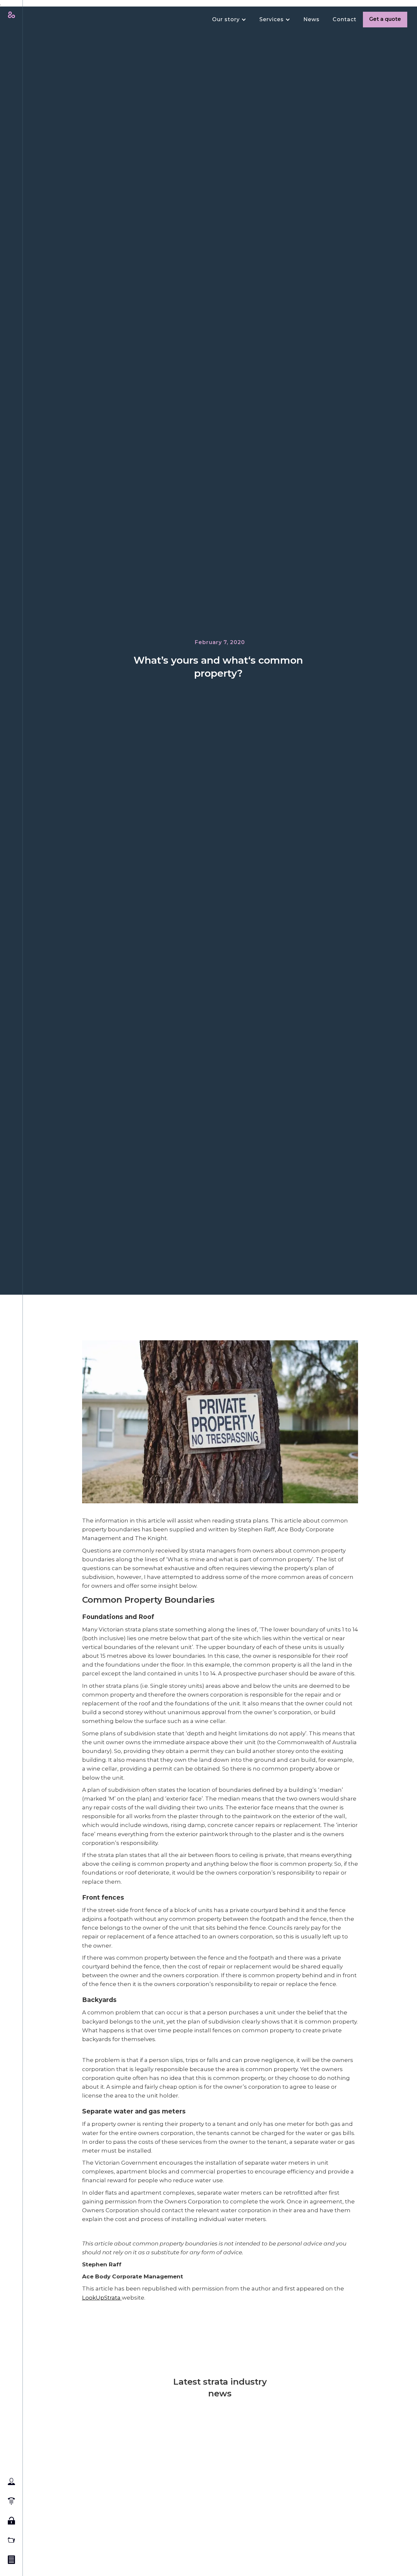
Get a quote (385, 19)
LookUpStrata (102, 2297)
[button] (226, 20)
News (311, 19)
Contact (345, 19)
